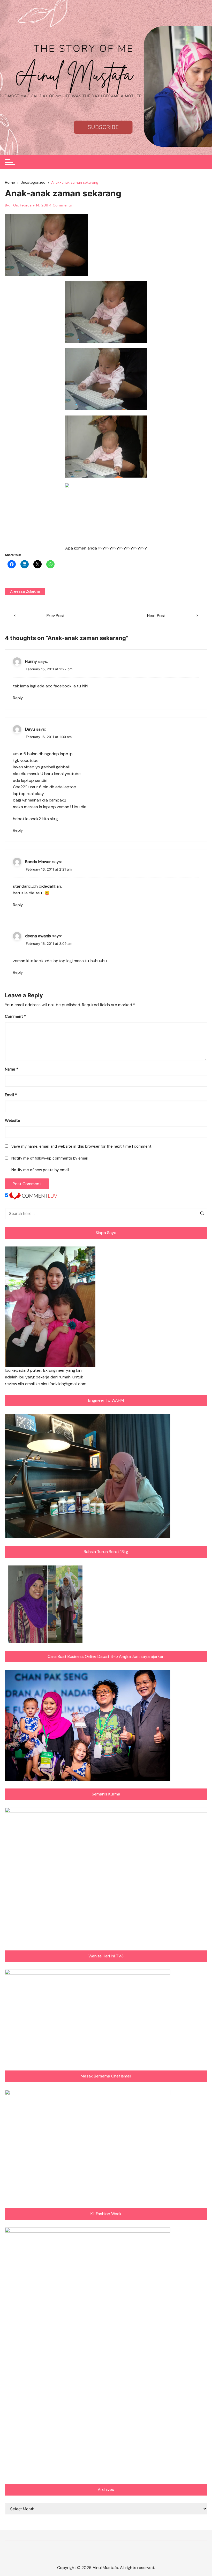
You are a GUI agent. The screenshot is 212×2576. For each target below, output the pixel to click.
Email (11, 1095)
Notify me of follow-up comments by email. (50, 1158)
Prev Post (56, 616)
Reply (18, 698)
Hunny (31, 661)
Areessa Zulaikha (25, 591)
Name (12, 1069)
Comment (15, 1016)
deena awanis (38, 936)
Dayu (30, 729)
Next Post (156, 616)
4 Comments (60, 205)
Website (13, 1120)
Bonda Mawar (38, 862)
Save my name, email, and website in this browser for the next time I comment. (82, 1146)
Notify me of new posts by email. (41, 1170)
